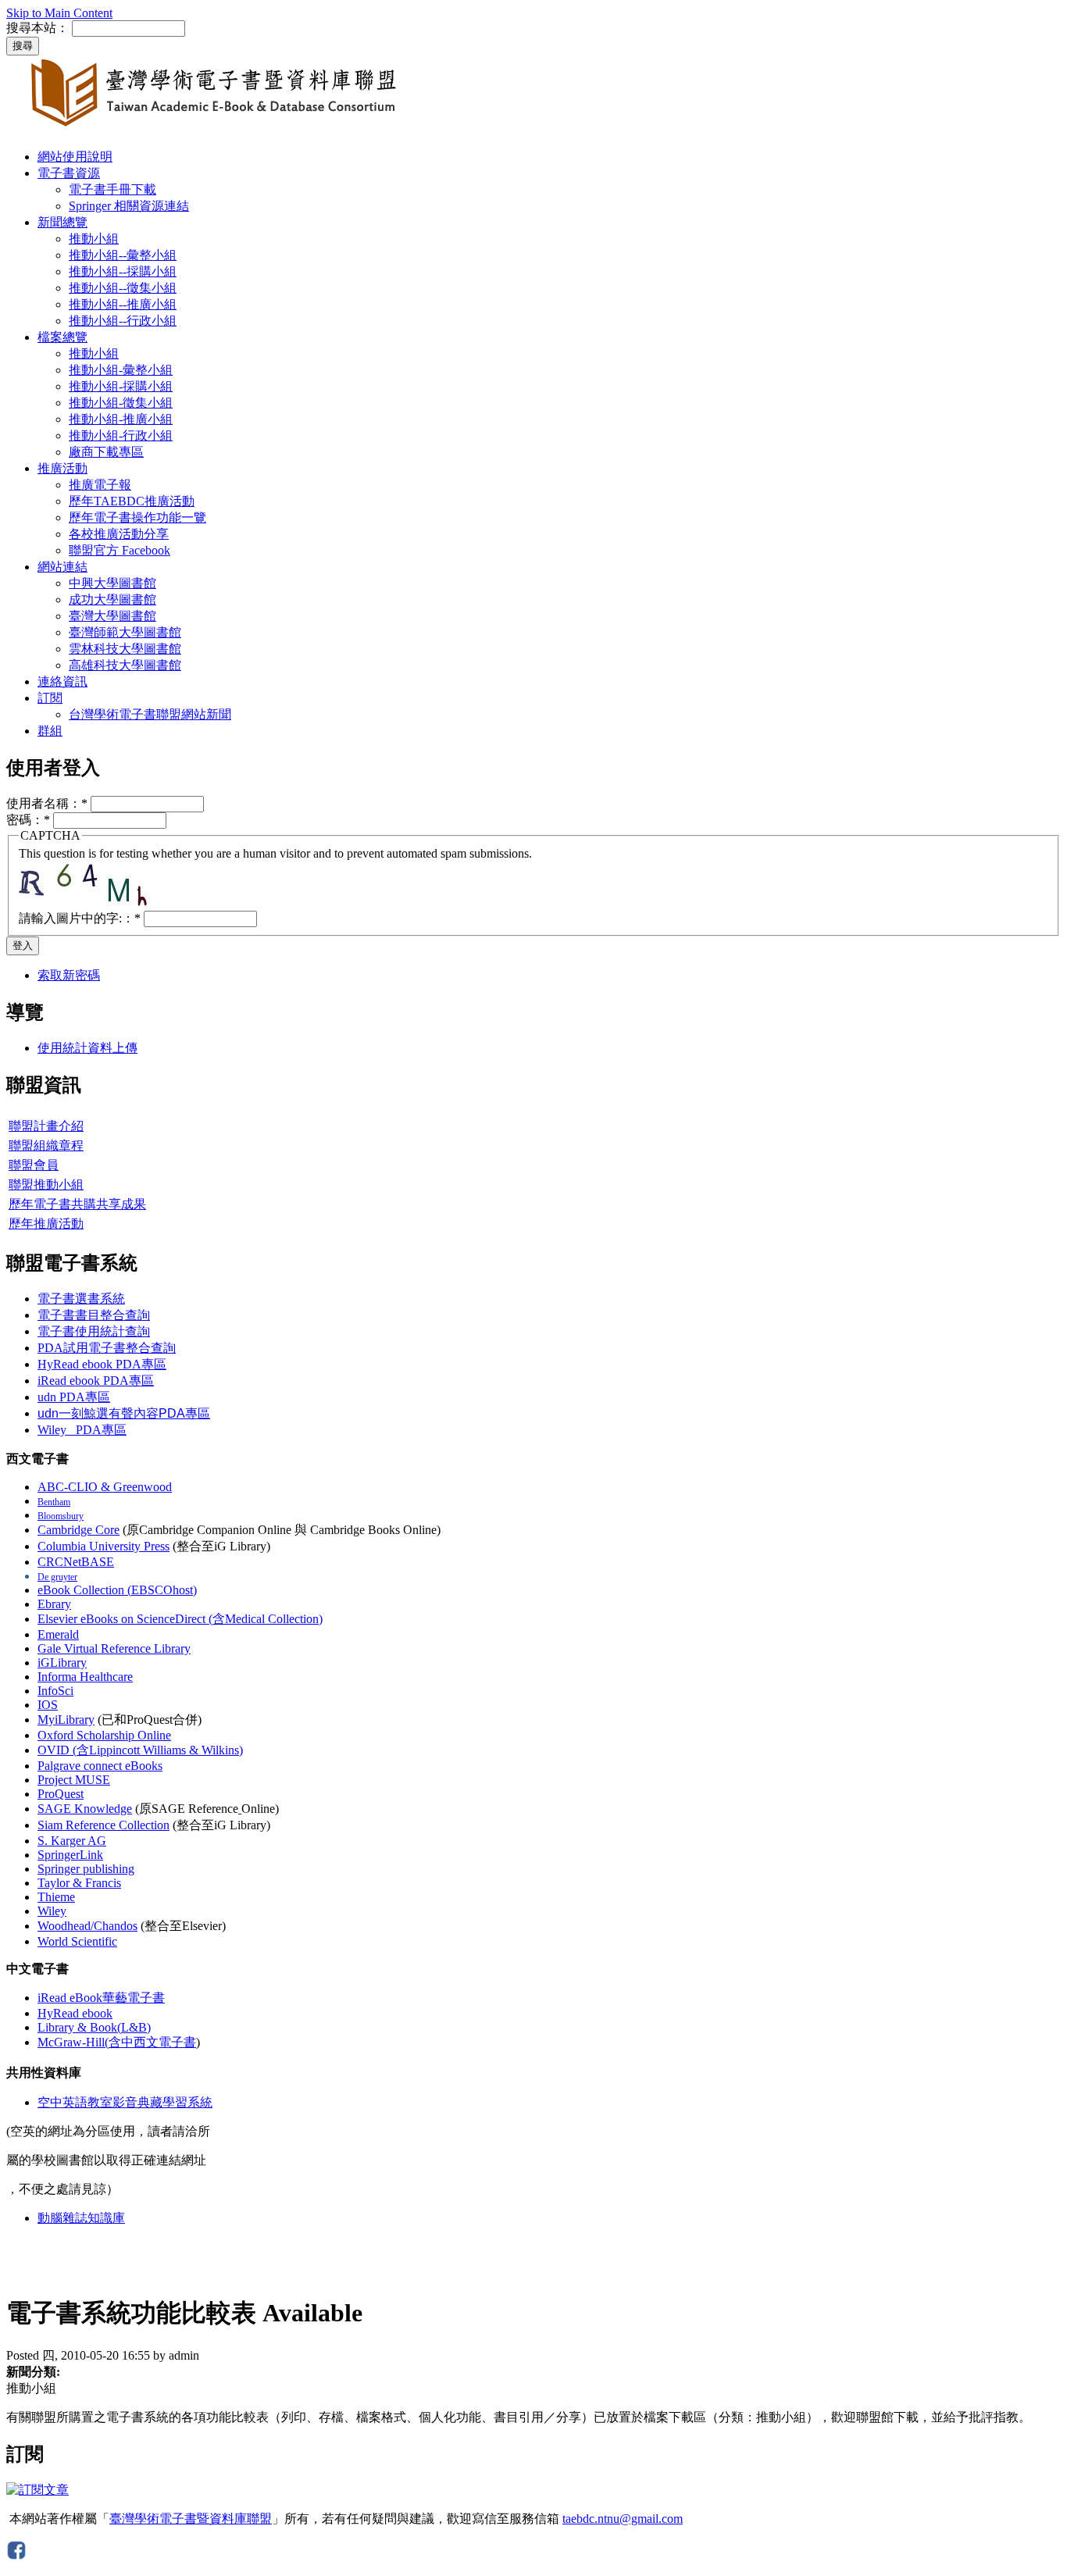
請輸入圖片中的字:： (80, 918)
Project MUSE (74, 1780)
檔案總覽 (62, 337)
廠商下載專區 (106, 452)
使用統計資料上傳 (87, 1048)
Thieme (56, 1897)
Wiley (52, 1911)
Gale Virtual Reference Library (114, 1648)
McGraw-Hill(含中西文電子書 (117, 2042)
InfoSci (55, 1691)
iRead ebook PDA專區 (96, 1381)
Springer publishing (86, 1869)
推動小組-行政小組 (121, 435)
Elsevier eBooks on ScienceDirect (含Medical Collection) (180, 1619)
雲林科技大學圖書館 (125, 649)
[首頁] (218, 129)
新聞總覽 (62, 222)
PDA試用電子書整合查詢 (107, 1348)
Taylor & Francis (79, 1883)
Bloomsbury (61, 1516)
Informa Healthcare (85, 1677)
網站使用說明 (75, 157)
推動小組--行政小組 (123, 321)
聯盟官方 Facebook (120, 550)
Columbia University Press (103, 1546)
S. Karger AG (72, 1841)
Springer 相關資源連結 (129, 206)
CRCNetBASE (76, 1562)
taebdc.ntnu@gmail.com (623, 2519)
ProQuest (61, 1794)
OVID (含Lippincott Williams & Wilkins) (140, 1750)
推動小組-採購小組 (121, 386)
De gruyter (57, 1577)
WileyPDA (82, 1430)
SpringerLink (70, 1855)
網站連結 (62, 567)
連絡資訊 (62, 681)
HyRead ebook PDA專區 (102, 1364)
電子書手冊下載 (112, 189)
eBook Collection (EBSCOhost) (117, 1590)
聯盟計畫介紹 (46, 1126)
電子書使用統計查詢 (94, 1331)
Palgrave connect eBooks (100, 1766)
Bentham (54, 1502)
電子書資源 (69, 173)
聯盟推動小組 (46, 1185)
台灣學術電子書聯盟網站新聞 (150, 714)
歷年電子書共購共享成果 (77, 1204)
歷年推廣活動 (46, 1224)
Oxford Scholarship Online (104, 1735)
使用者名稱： (47, 803)
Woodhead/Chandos (87, 1926)
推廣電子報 (100, 485)
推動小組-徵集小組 (121, 403)
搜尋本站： (37, 28)
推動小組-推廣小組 (121, 419)
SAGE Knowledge (85, 1809)
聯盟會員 (34, 1165)
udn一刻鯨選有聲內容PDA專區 (124, 1413)
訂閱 (50, 698)
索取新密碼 (69, 975)
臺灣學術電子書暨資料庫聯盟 (191, 2519)
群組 (50, 731)
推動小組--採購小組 (123, 271)
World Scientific (77, 1941)
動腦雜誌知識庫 (81, 2218)
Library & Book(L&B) (94, 2027)
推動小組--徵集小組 (123, 288)
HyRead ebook (75, 2013)
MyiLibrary (66, 1720)
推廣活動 (62, 468)
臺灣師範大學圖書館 (125, 632)
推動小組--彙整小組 (123, 255)
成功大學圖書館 (112, 599)
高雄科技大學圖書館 (125, 665)
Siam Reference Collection (103, 1825)
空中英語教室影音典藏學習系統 (125, 2102)
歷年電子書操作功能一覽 (137, 517)
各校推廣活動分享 (119, 534)
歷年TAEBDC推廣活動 (132, 501)
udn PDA (74, 1397)
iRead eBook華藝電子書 (101, 1998)
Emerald (58, 1634)
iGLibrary (62, 1663)
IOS (48, 1705)
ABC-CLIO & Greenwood (105, 1487)
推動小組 (94, 239)
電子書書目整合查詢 (94, 1315)
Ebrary (54, 1604)
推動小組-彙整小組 (121, 370)
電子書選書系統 (81, 1299)
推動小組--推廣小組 (123, 304)
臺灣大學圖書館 (112, 616)
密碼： (28, 820)
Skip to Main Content (59, 13)
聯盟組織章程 (46, 1145)
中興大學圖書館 (112, 583)
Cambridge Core (79, 1530)
